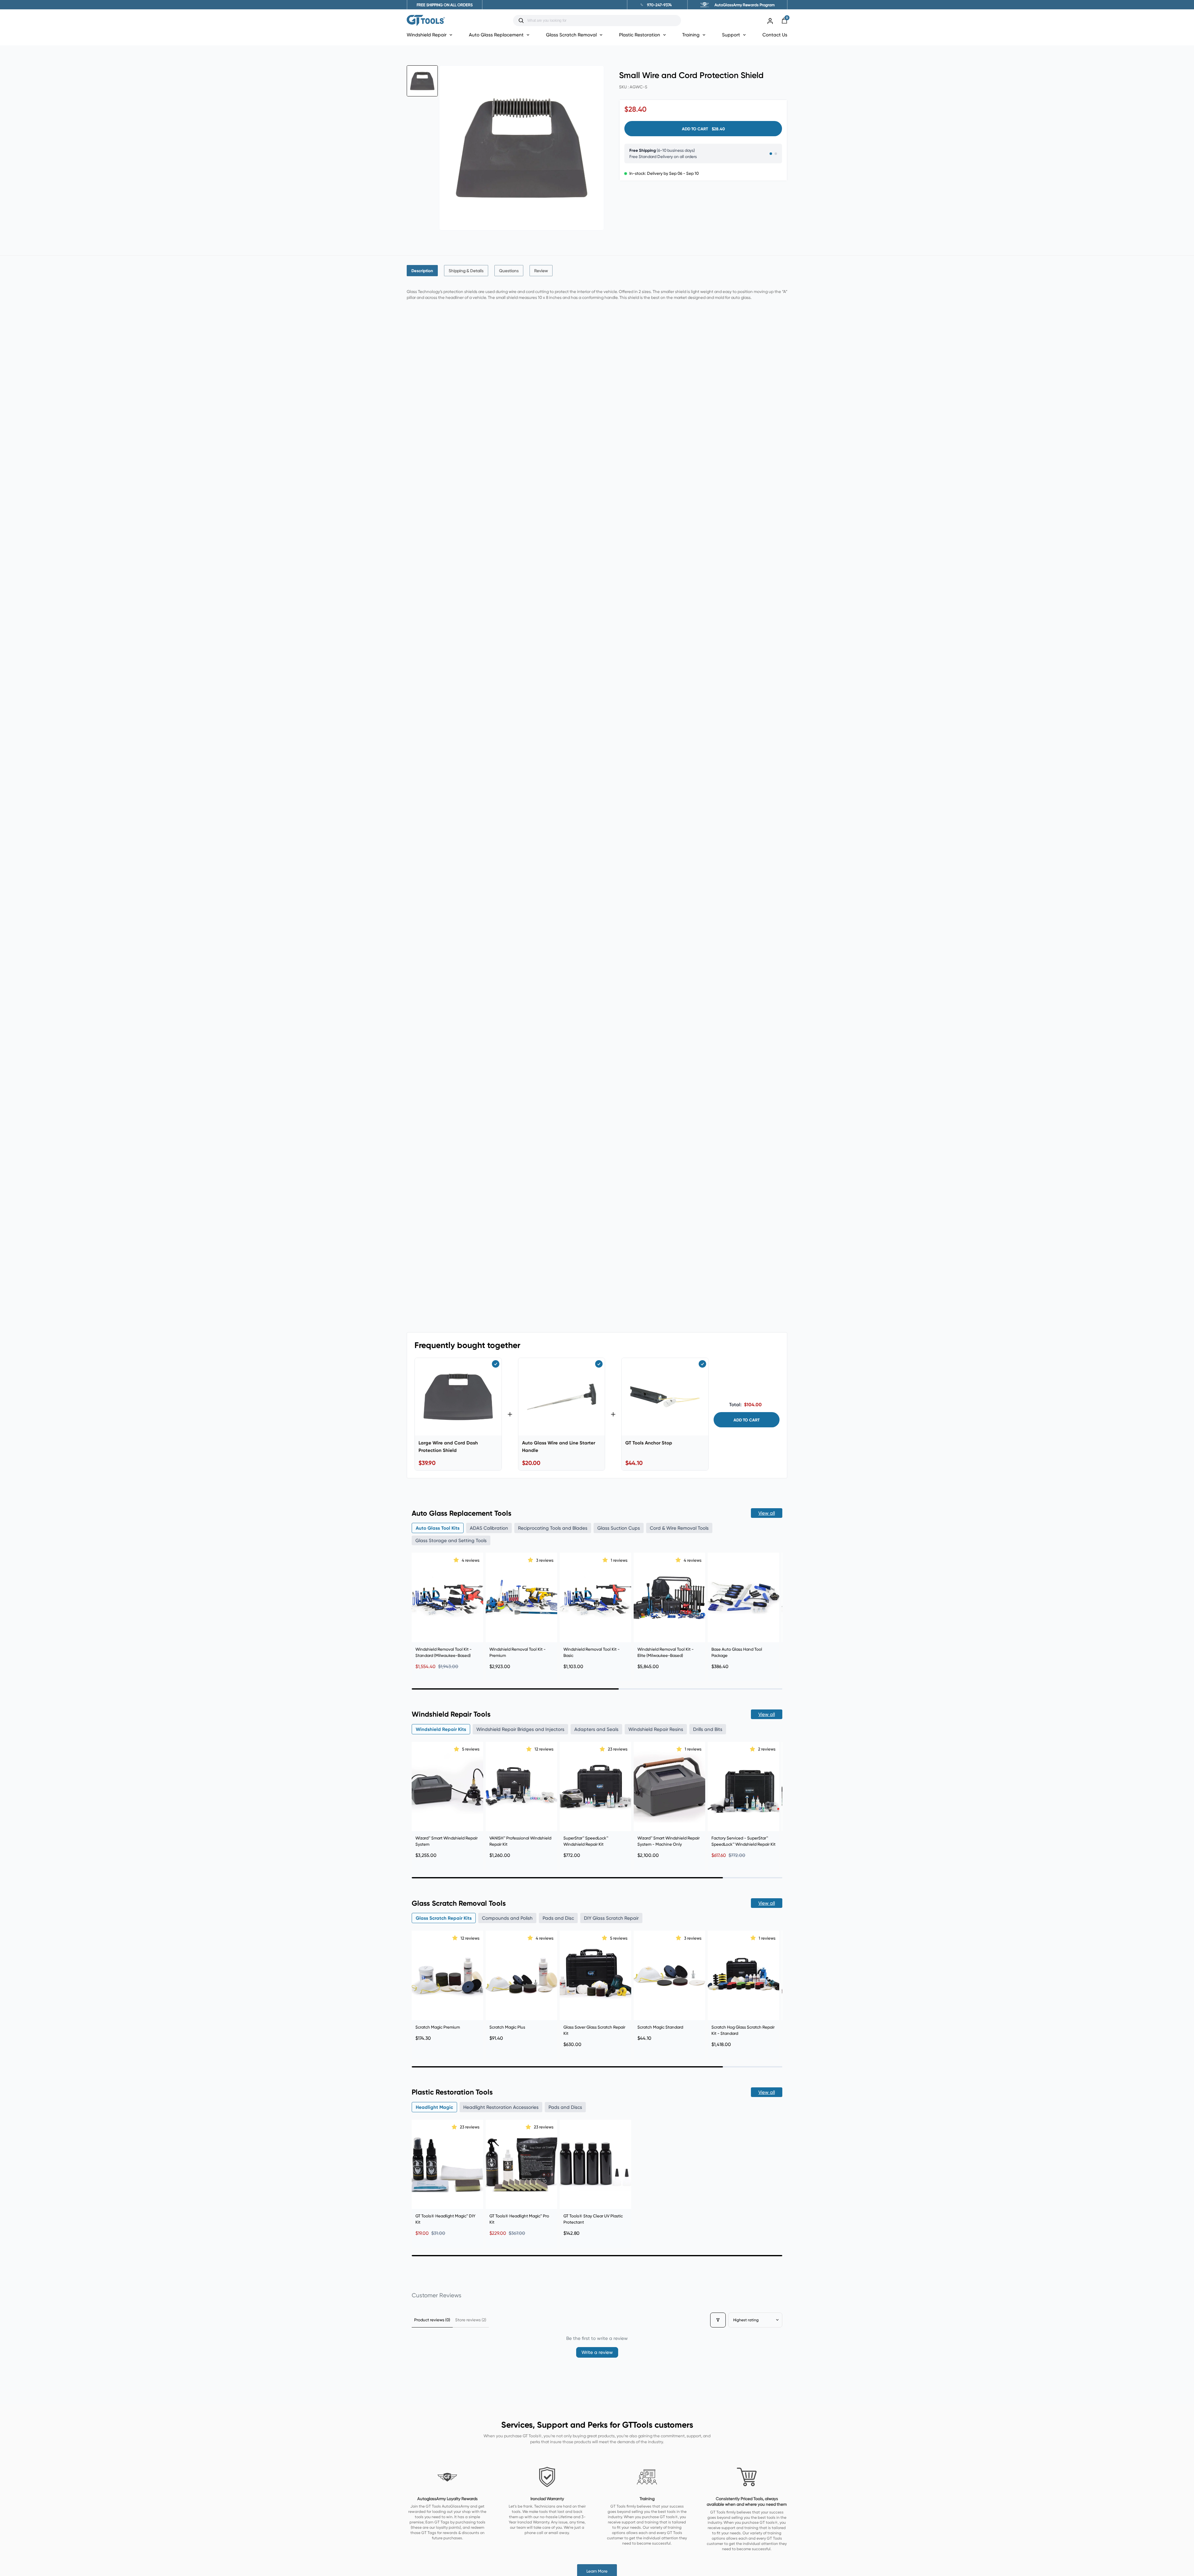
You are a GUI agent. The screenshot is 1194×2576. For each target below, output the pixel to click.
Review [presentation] (541, 271)
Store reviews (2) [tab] (471, 2320)
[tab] (422, 271)
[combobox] (602, 21)
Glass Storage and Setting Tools (451, 1540)
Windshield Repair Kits (441, 1729)
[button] (457, 1560)
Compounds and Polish (507, 1918)
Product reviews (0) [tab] (432, 2320)
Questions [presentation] (509, 271)
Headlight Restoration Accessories (501, 2107)
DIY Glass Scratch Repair (611, 1918)
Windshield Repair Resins (656, 1729)
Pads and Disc (558, 1918)
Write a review (597, 2352)
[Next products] (776, 1609)
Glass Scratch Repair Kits (444, 1918)
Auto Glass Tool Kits (438, 1528)
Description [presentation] (422, 271)
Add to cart (747, 1420)
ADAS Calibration (489, 1528)
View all (767, 1513)
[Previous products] (418, 1609)
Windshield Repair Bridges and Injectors (520, 1729)
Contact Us (775, 35)
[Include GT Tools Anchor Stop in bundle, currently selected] (702, 1364)
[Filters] (718, 2320)
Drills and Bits (708, 1729)
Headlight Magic (434, 2107)
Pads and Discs (565, 2107)
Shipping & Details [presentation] (466, 271)
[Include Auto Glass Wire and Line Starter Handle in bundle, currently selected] (599, 1364)
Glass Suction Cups (619, 1528)
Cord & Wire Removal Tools (679, 1528)
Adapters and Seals (596, 1729)
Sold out (744, 1821)
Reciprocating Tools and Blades (553, 1528)
